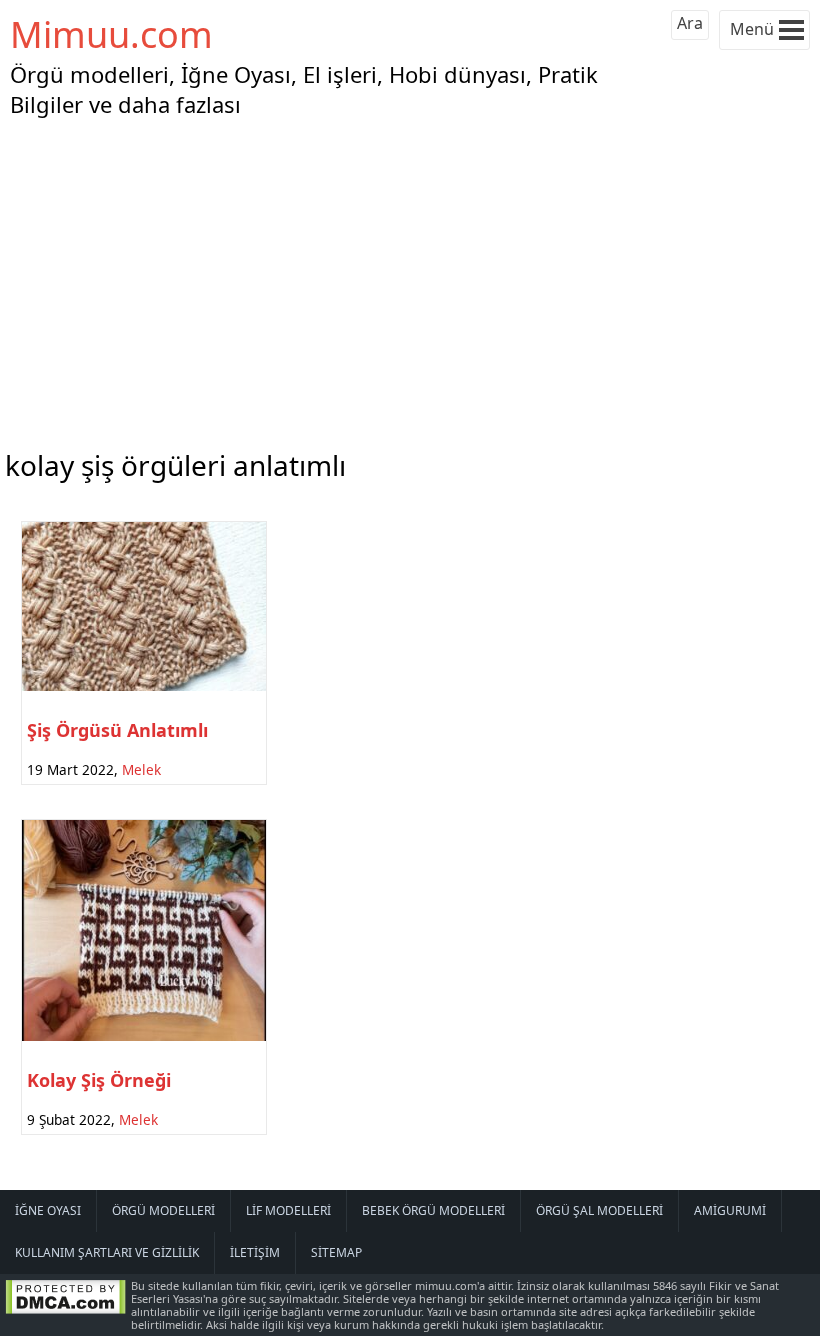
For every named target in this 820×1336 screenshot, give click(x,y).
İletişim (255, 1252)
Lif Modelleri (288, 1210)
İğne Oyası (48, 1210)
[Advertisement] (410, 279)
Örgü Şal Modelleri (599, 1210)
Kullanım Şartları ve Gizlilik (107, 1252)
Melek (141, 769)
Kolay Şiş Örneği (99, 1080)
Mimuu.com (111, 34)
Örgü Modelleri (163, 1210)
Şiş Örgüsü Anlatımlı (117, 730)
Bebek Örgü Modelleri (433, 1210)
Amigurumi (730, 1210)
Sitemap (336, 1252)
